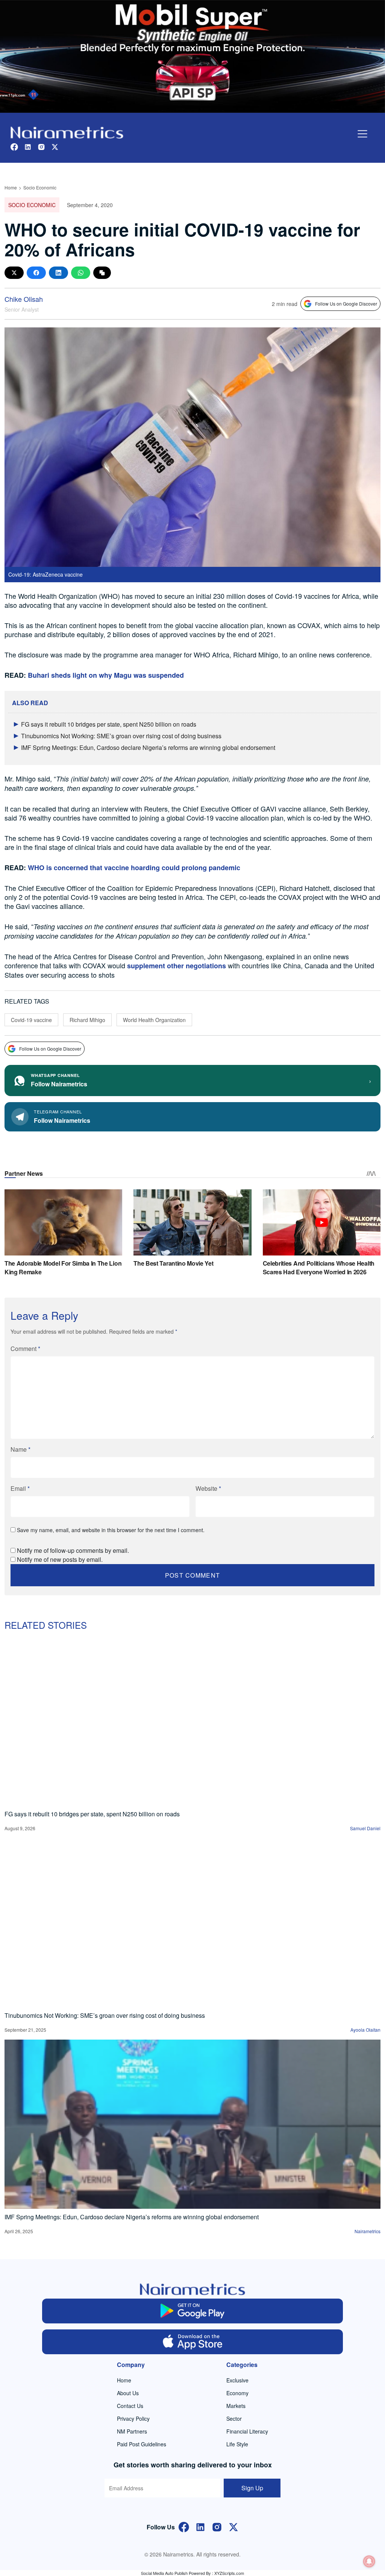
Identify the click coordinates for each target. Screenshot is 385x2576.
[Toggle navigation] (362, 134)
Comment (25, 1349)
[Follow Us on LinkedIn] (200, 2526)
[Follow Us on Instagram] (217, 2526)
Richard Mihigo (87, 1020)
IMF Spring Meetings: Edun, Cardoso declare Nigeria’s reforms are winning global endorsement (148, 747)
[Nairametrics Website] (67, 132)
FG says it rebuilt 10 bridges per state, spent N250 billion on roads (109, 724)
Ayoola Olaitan (365, 2030)
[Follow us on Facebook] (14, 146)
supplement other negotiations (177, 966)
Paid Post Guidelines (142, 2444)
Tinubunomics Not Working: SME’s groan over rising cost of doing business (121, 736)
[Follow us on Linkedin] (28, 146)
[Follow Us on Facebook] (184, 2526)
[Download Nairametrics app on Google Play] (192, 2311)
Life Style (237, 2444)
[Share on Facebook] (36, 273)
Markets (236, 2406)
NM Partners (132, 2431)
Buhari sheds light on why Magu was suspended (106, 675)
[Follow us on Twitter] (55, 146)
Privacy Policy (133, 2419)
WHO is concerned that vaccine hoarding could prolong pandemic (134, 868)
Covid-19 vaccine (31, 1020)
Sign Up (252, 2488)
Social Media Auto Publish (164, 2573)
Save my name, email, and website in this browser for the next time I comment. (111, 1530)
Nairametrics (368, 2231)
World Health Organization (154, 1020)
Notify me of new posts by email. (60, 1559)
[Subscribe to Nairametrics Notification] (369, 2561)
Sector (234, 2419)
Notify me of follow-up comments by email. (73, 1550)
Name (20, 1449)
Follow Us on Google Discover (346, 304)
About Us (128, 2393)
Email (20, 1488)
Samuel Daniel (365, 1828)
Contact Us (130, 2406)
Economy (237, 2393)
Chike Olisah (24, 299)
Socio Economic (40, 187)
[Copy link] (102, 273)
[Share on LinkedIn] (58, 273)
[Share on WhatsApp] (81, 273)
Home (11, 187)
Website (208, 1488)
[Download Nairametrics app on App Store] (192, 2342)
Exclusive (237, 2380)
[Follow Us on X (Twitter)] (233, 2526)
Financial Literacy (247, 2431)
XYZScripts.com (229, 2573)
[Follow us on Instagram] (41, 146)
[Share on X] (14, 273)
